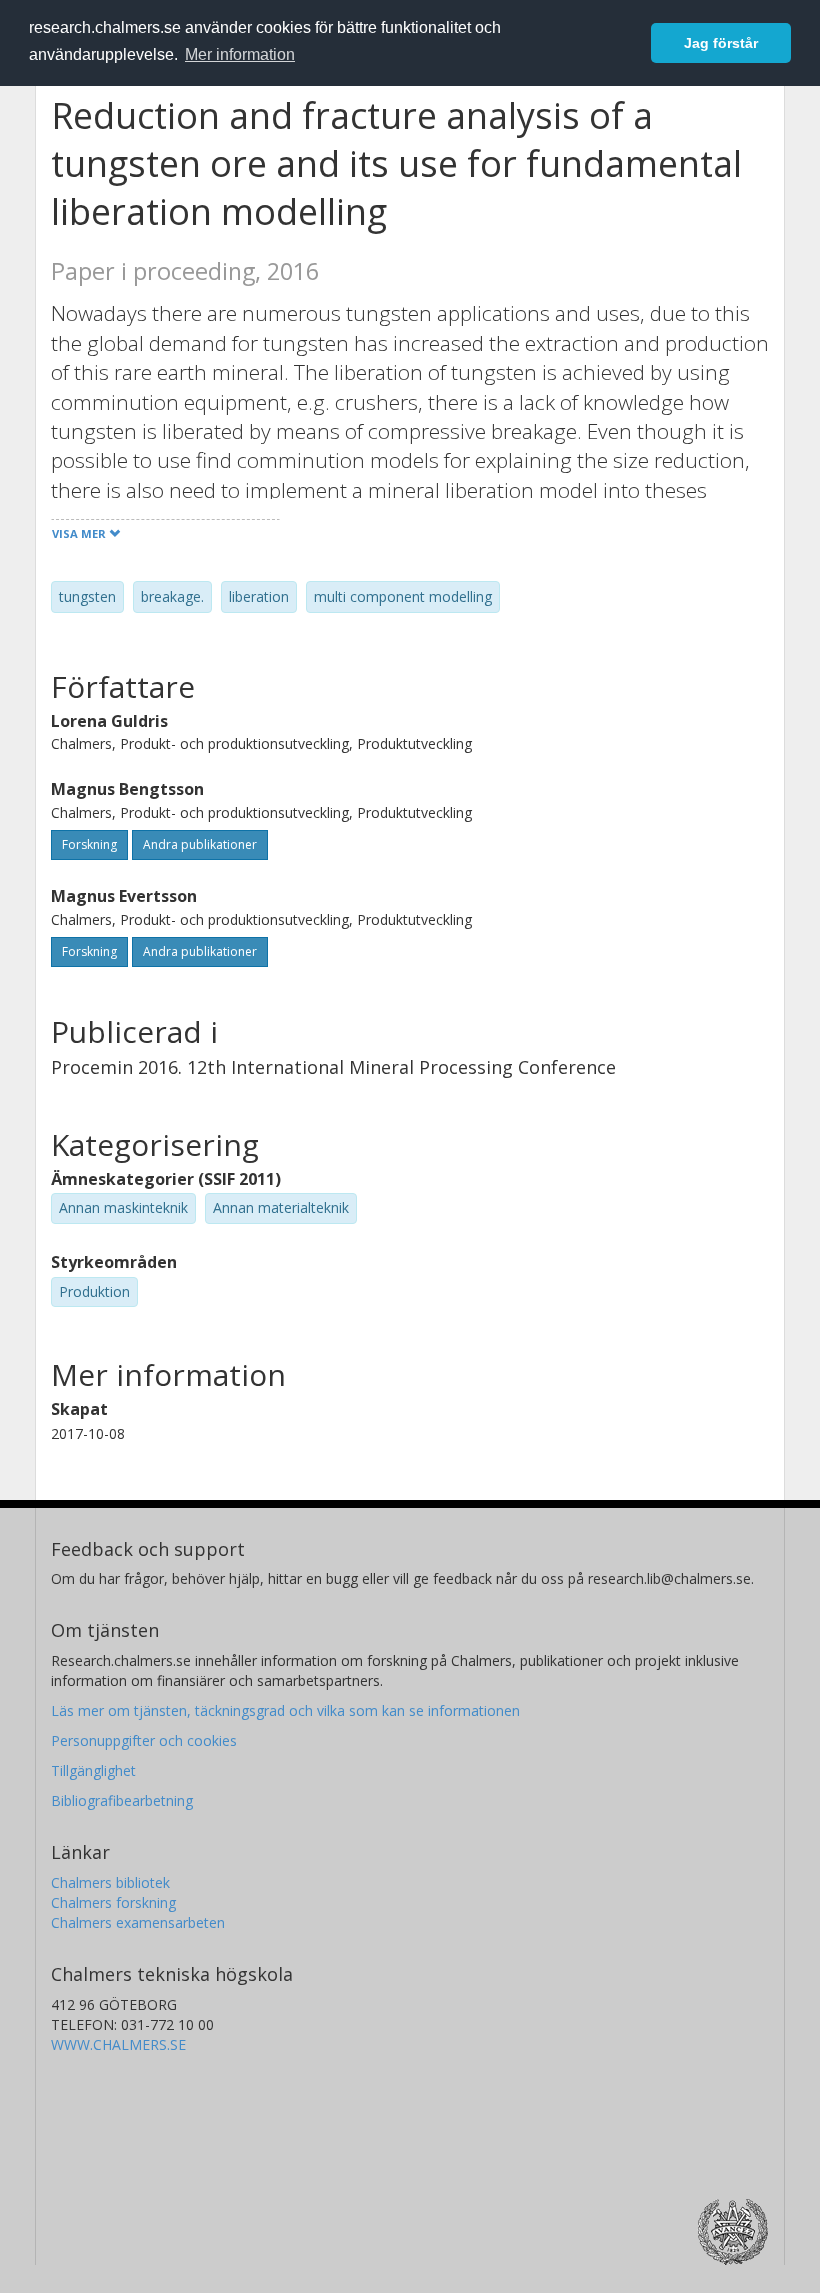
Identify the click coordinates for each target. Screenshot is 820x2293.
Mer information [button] (240, 54)
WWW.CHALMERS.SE (118, 2044)
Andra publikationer (200, 844)
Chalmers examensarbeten (138, 1922)
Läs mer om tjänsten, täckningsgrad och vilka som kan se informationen (285, 1710)
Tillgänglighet (93, 1770)
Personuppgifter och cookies (144, 1740)
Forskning (89, 844)
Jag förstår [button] (721, 43)
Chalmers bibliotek (110, 1882)
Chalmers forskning (113, 1902)
